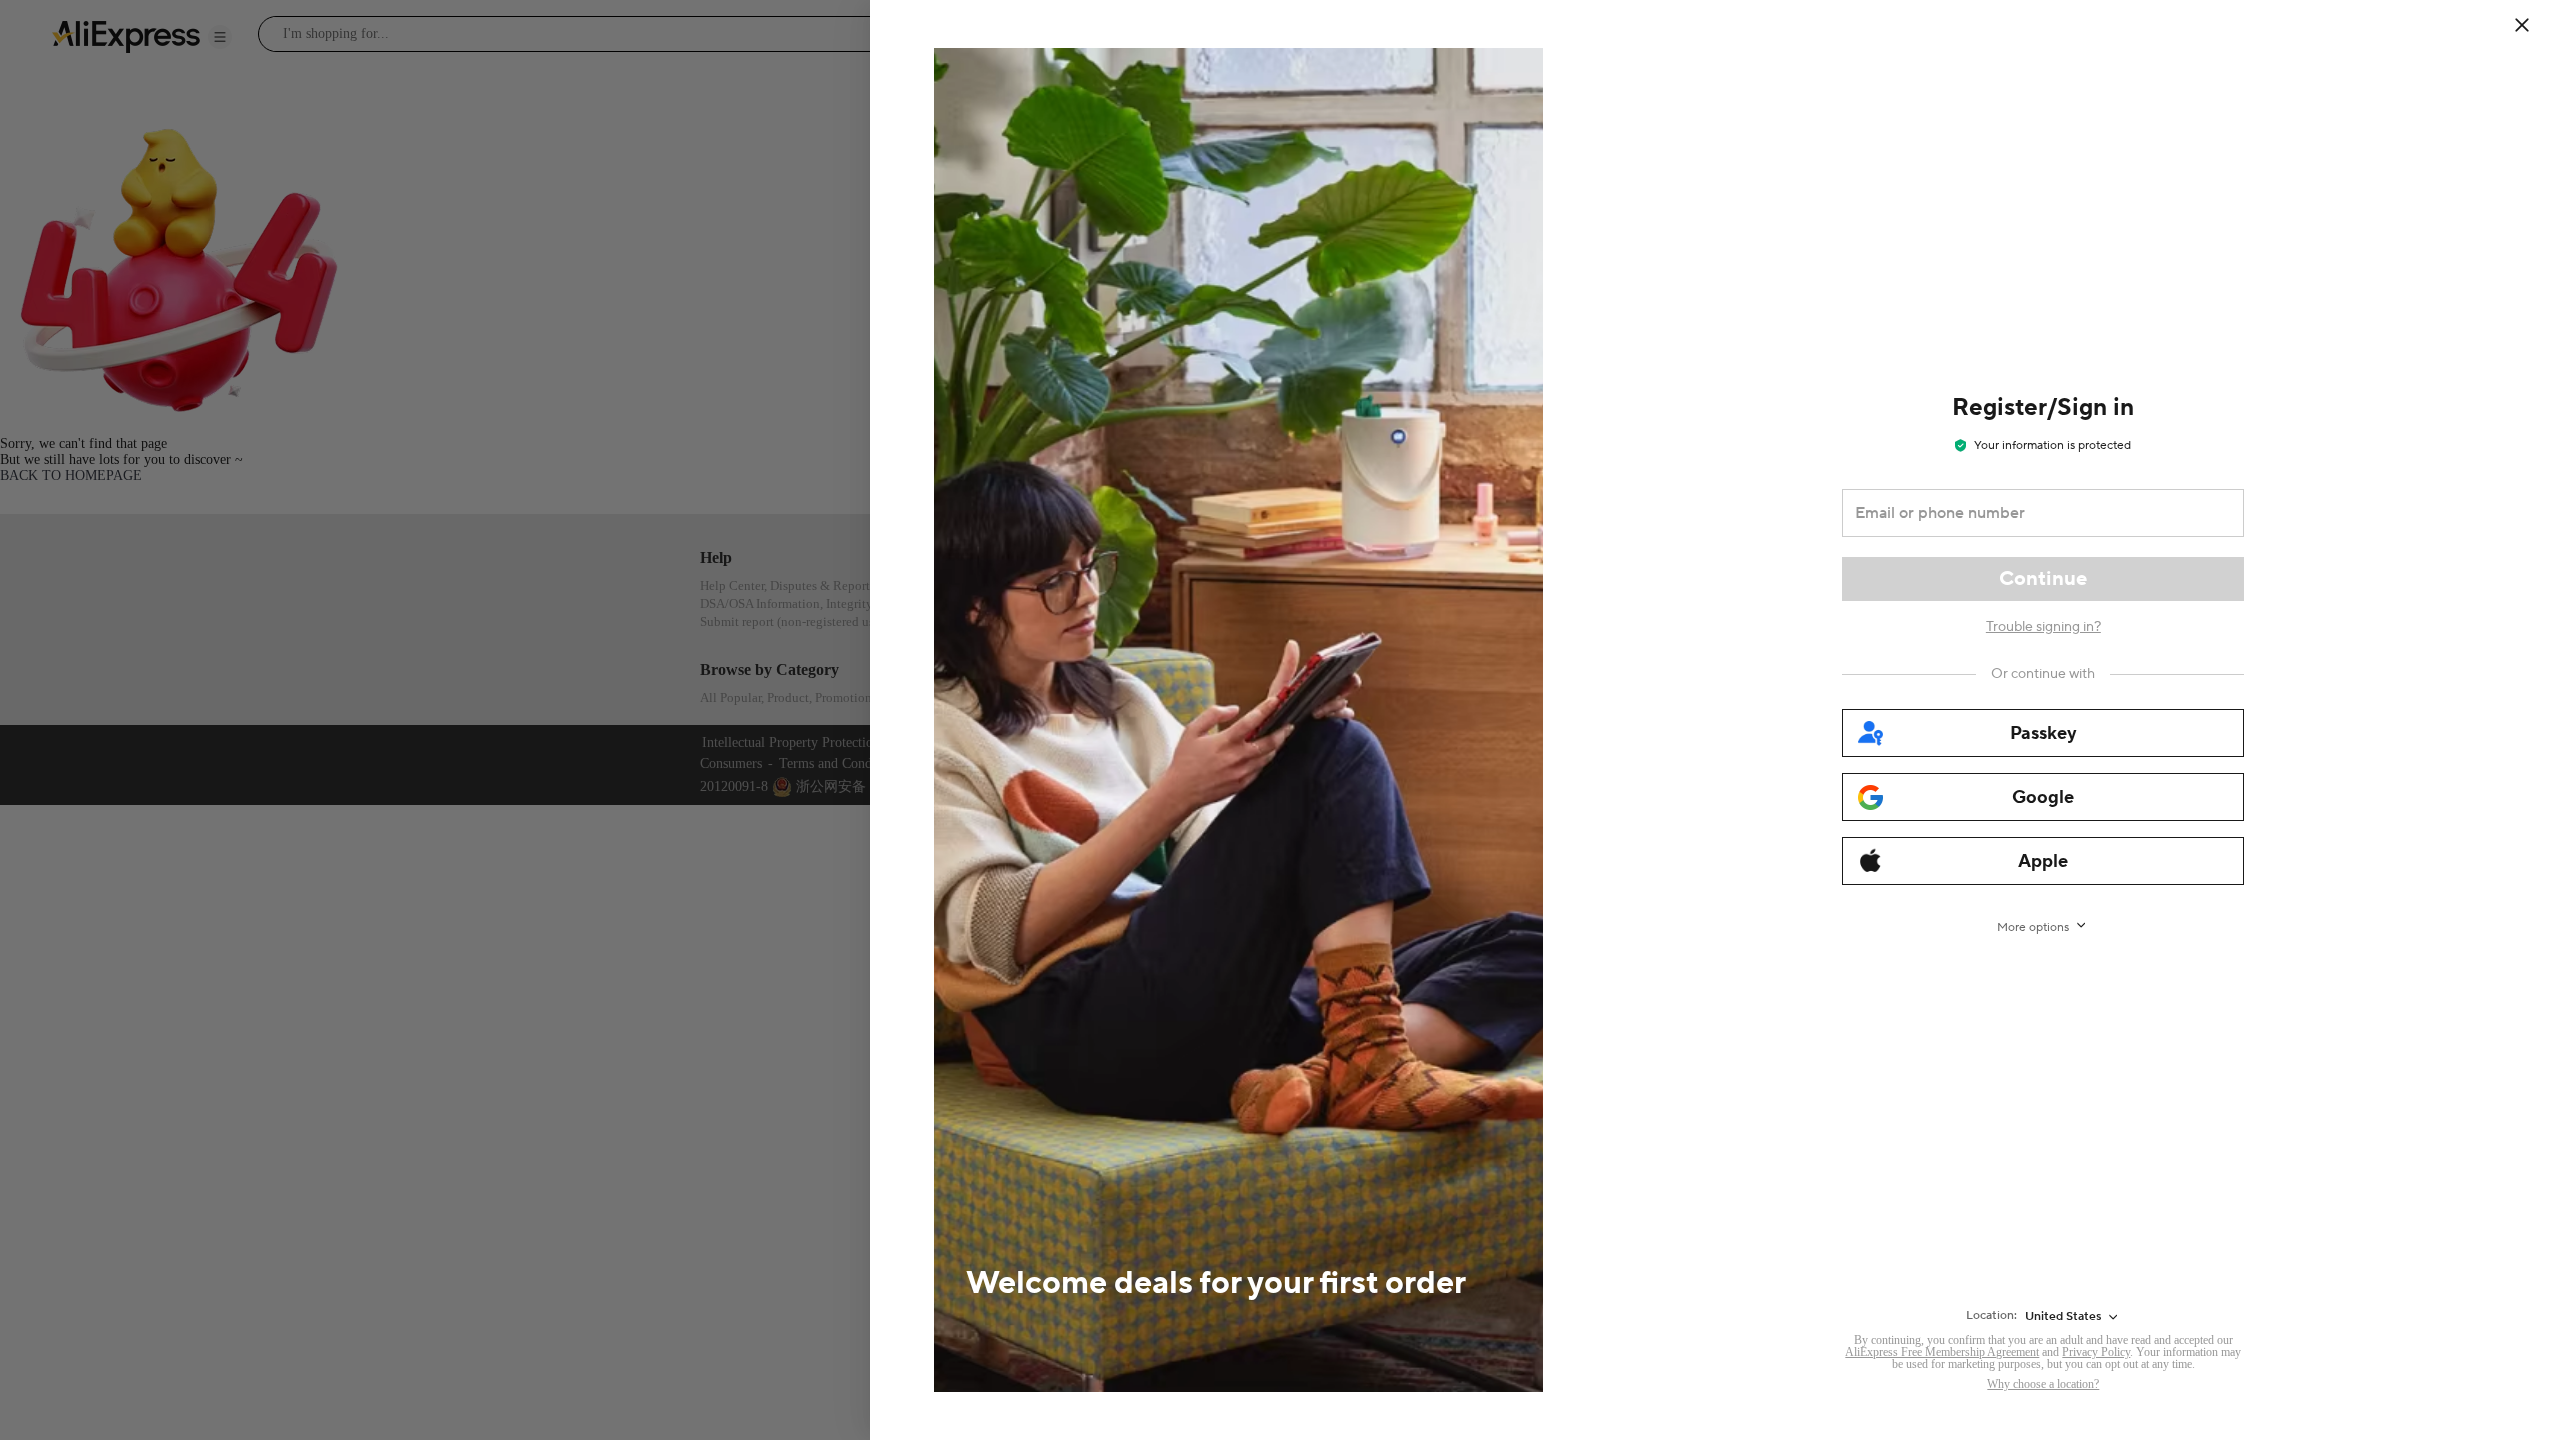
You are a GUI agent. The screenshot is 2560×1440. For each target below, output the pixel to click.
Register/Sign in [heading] (2043, 407)
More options (2033, 927)
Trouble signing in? (2043, 627)
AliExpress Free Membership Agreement (1942, 1352)
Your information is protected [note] (2052, 445)
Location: (1991, 1315)
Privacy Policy (2096, 1352)
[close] (2522, 25)
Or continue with (2043, 674)
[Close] (2535, 25)
